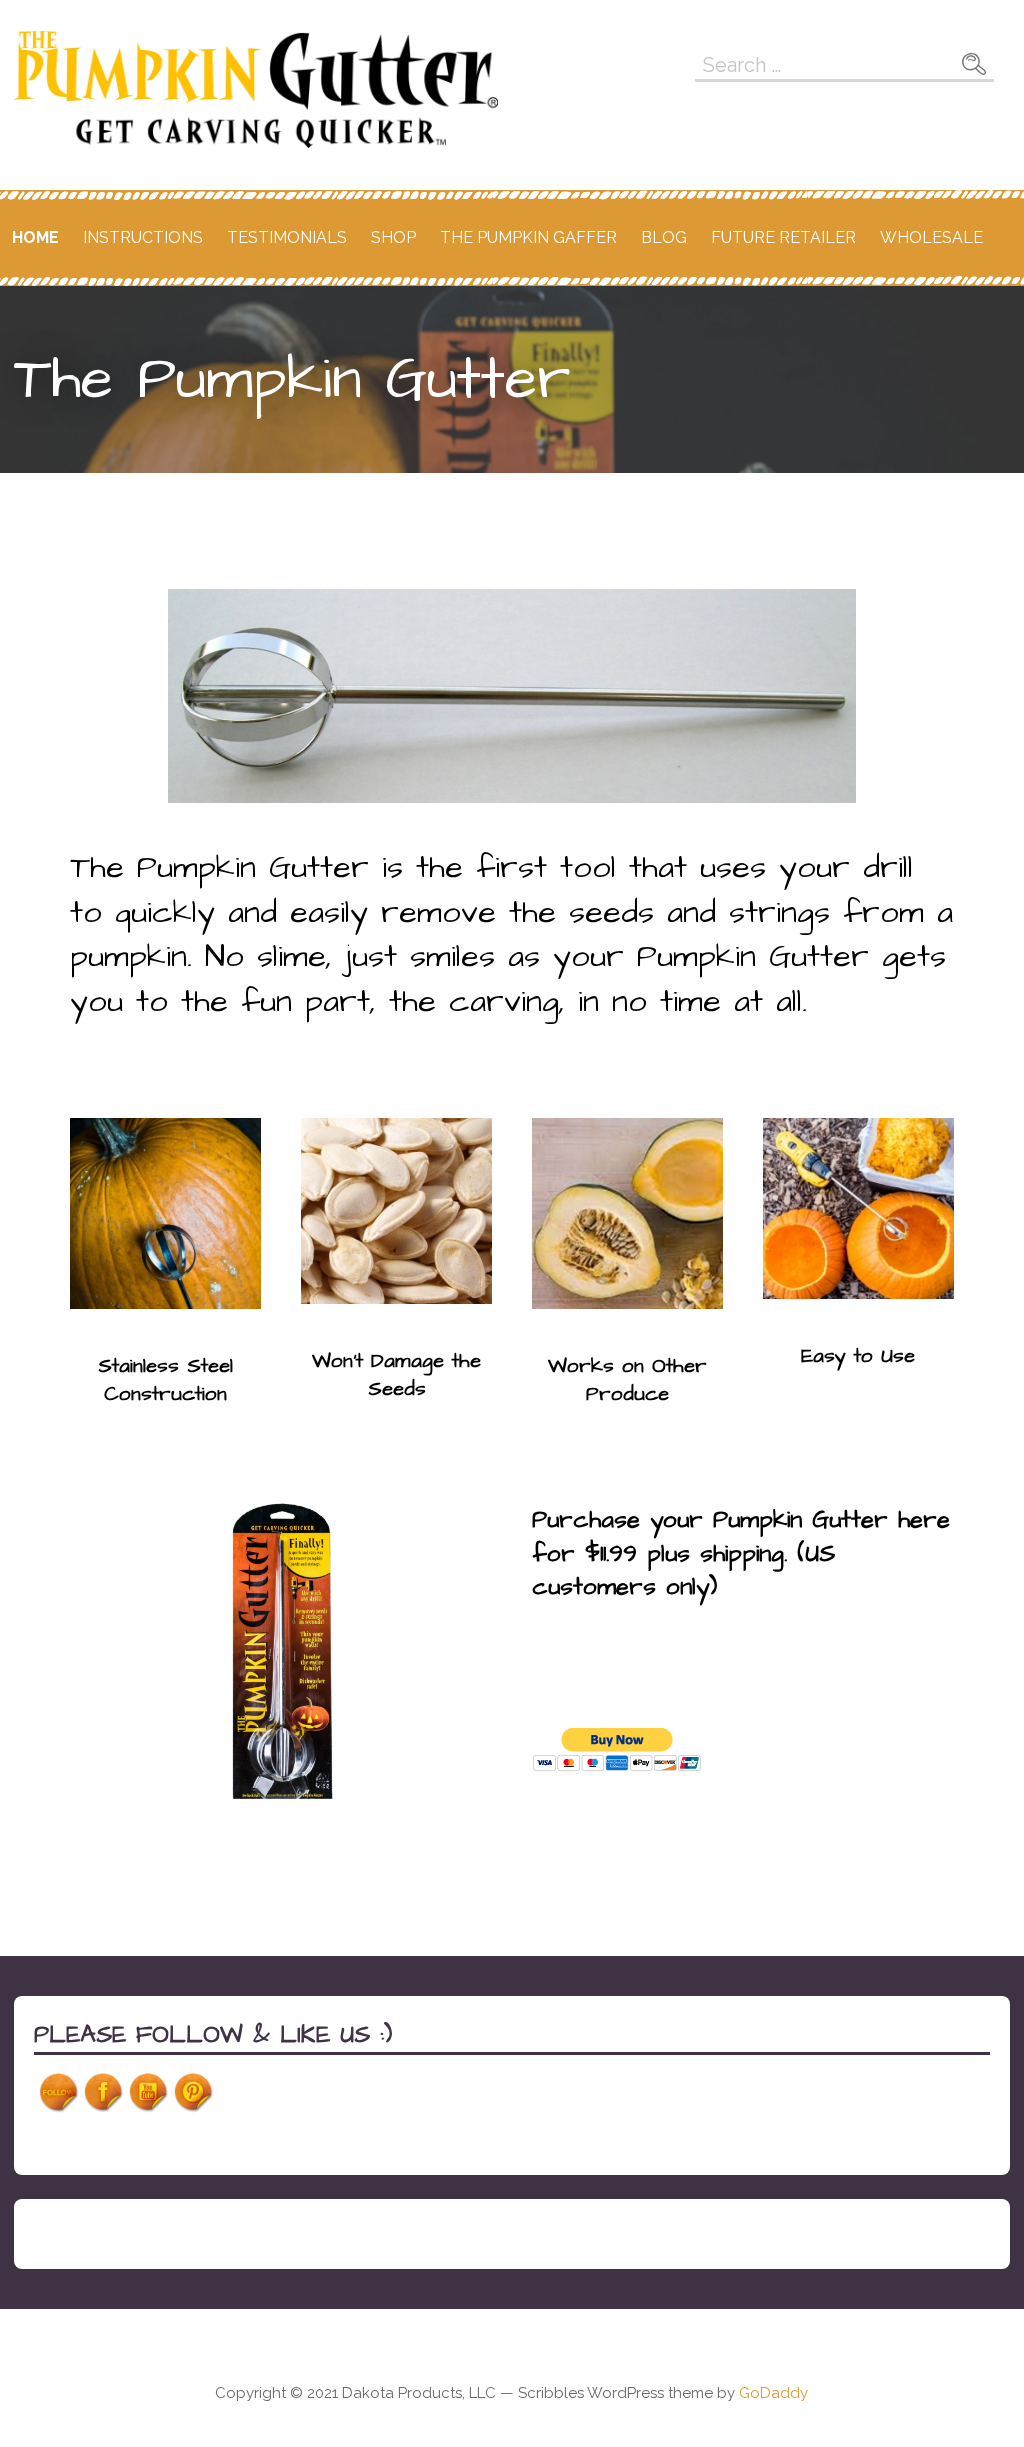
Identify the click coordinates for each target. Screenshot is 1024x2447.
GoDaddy (773, 2393)
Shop (393, 237)
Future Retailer (783, 237)
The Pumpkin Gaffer (528, 237)
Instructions (143, 237)
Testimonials (287, 237)
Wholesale (931, 237)
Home (35, 237)
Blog (664, 237)
